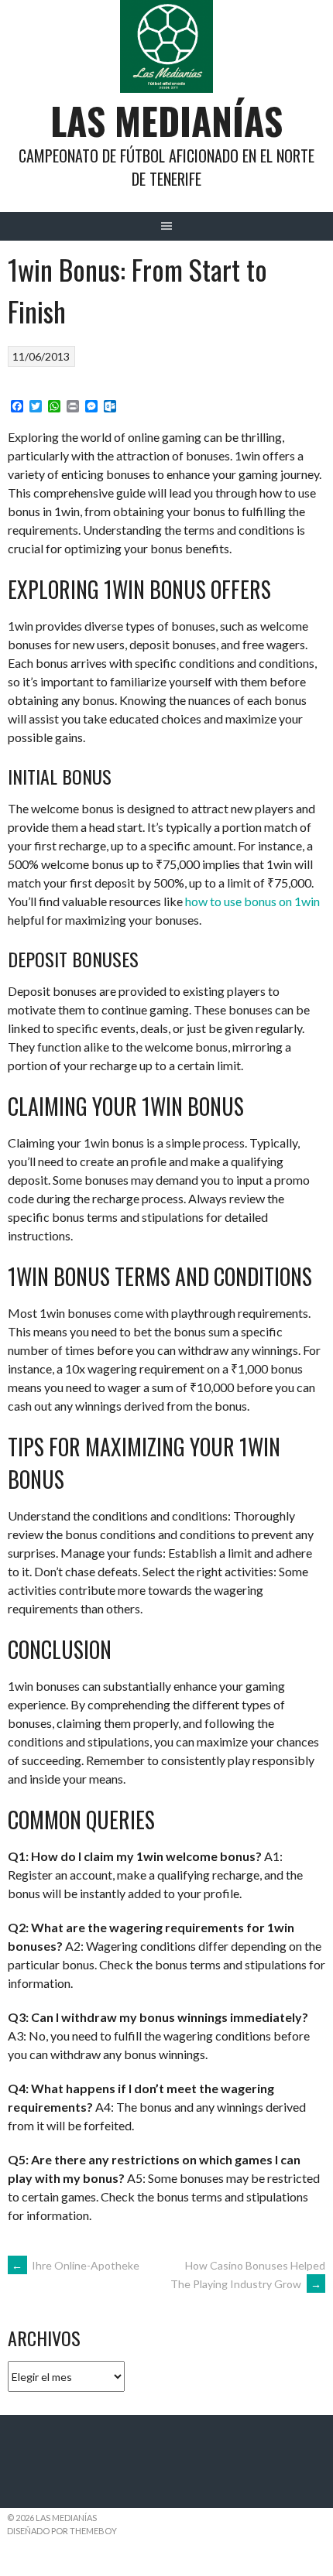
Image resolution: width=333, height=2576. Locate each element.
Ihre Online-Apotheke (76, 2265)
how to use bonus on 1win (252, 901)
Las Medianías (166, 120)
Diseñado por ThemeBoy (62, 2531)
